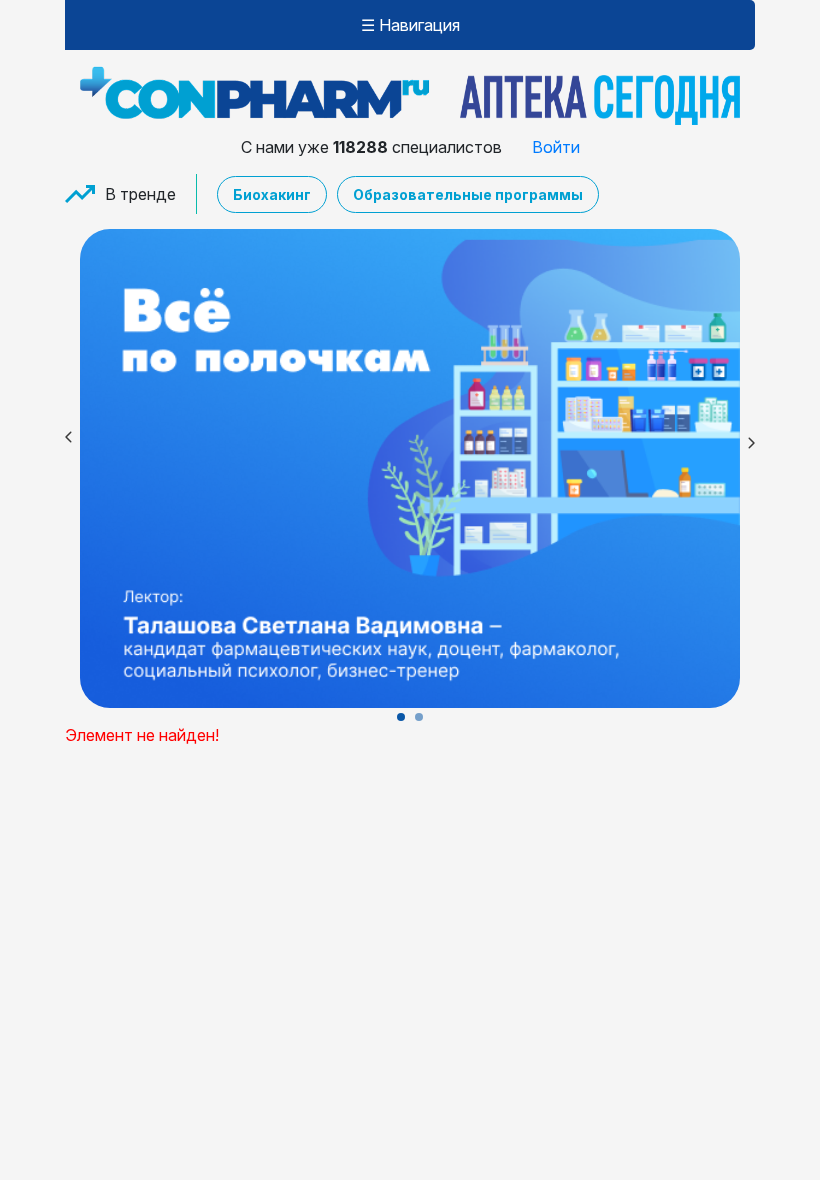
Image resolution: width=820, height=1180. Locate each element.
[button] (401, 717)
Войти (556, 147)
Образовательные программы (468, 194)
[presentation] (65, 440)
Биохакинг (272, 194)
